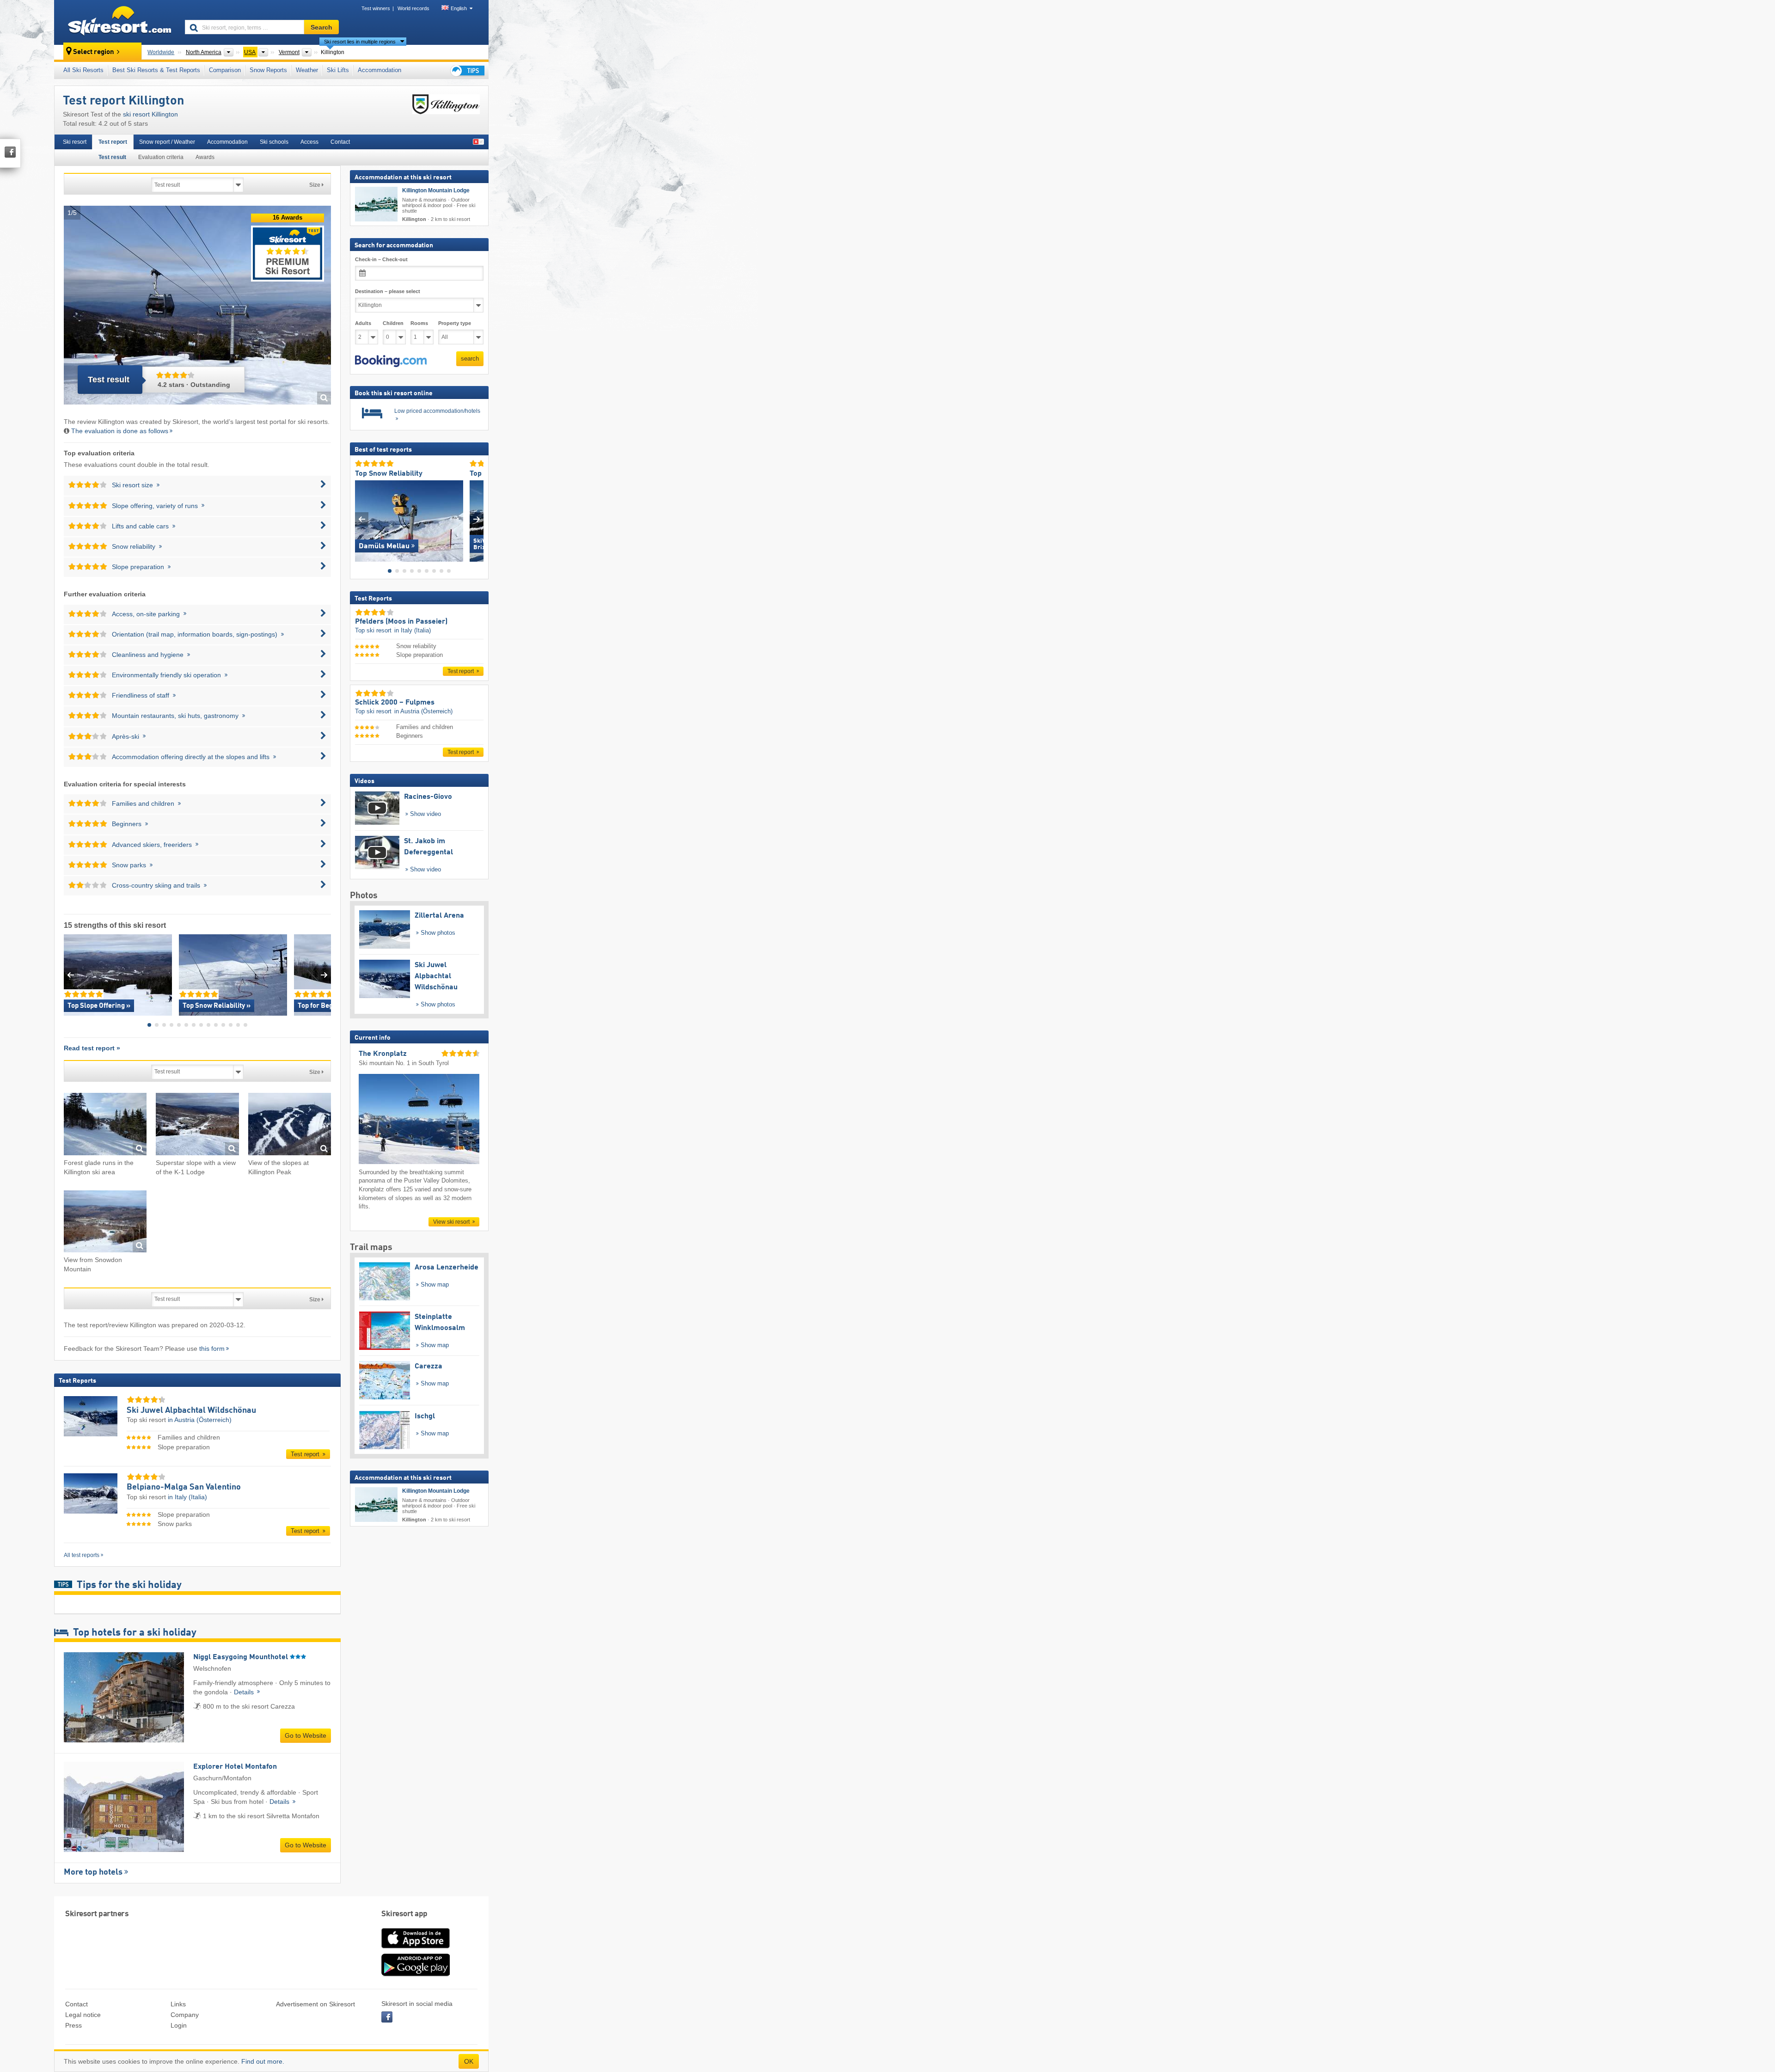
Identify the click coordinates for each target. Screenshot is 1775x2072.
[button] (391, 361)
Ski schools (274, 142)
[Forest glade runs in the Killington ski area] (105, 1125)
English (459, 8)
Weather (307, 70)
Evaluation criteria (161, 157)
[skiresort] (115, 22)
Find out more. (263, 2061)
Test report (113, 142)
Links (178, 2004)
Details (245, 1692)
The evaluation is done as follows (120, 431)
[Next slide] (324, 975)
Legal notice (83, 2015)
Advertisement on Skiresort (315, 2004)
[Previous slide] (70, 975)
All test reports (82, 1555)
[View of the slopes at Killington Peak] (290, 1125)
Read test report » (92, 1048)
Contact (340, 142)
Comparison (225, 70)
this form (212, 1349)
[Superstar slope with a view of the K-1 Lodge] (197, 1125)
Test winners (376, 8)
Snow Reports (268, 70)
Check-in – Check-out (381, 259)
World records (413, 8)
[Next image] (477, 519)
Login (179, 2025)
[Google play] (416, 1974)
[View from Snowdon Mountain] (105, 1223)
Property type (455, 323)
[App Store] (416, 1949)
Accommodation (379, 70)
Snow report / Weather (167, 142)
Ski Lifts (338, 70)
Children (393, 323)
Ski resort (75, 142)
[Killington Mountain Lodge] (376, 204)
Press (73, 2025)
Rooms (419, 323)
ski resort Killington (150, 114)
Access (309, 142)
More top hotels (93, 1872)
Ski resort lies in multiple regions (360, 42)
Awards (205, 157)
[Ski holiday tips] (467, 70)
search (470, 359)
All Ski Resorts (83, 70)
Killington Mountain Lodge (436, 190)
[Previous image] (362, 519)
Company (185, 2015)
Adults (363, 323)
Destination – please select (388, 291)
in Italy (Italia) (187, 1497)
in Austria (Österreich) (200, 1420)
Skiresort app (404, 1914)
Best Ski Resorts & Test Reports (156, 70)
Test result (112, 157)
